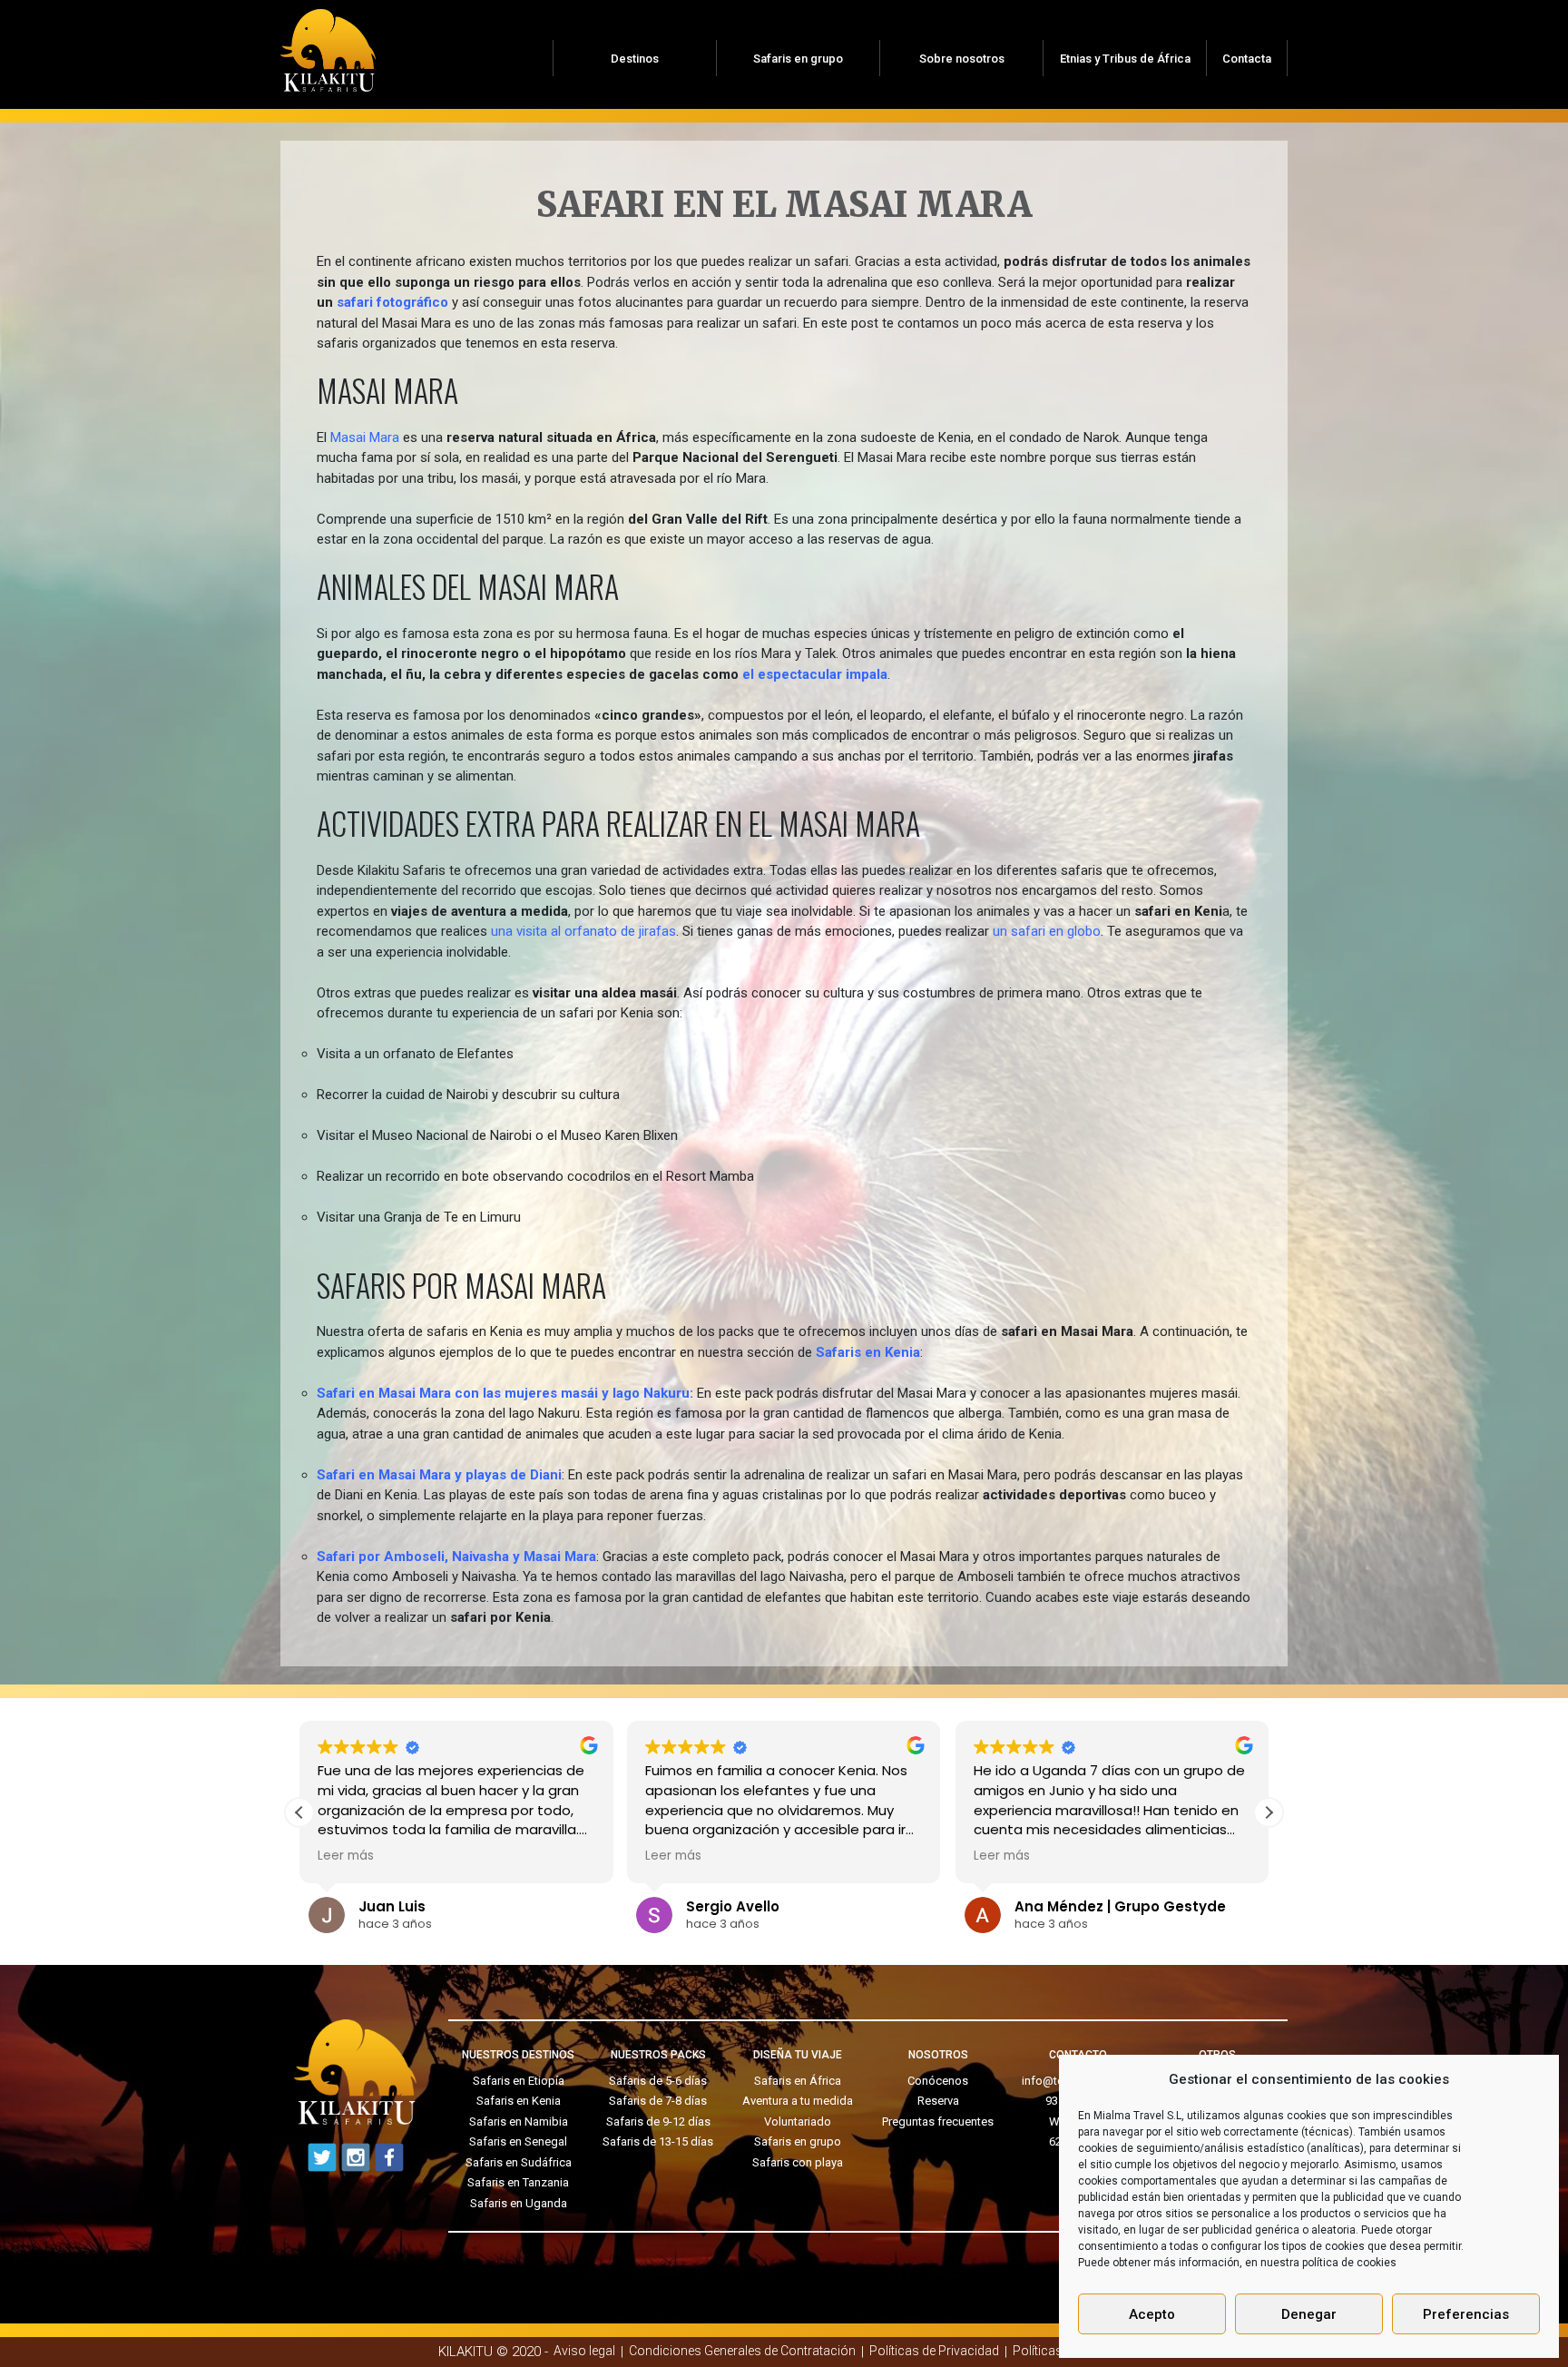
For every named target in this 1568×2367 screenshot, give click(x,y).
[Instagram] (356, 2157)
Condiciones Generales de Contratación (742, 2351)
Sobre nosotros (962, 59)
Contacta (1247, 59)
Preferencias (1466, 2314)
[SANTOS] (328, 44)
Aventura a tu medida (798, 2101)
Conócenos (938, 2081)
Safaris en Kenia (519, 2101)
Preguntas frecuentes (938, 2121)
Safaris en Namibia (519, 2121)
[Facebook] (389, 2157)
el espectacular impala (815, 674)
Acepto (1152, 2314)
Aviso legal (584, 2351)
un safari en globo (1047, 931)
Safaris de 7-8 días (658, 2101)
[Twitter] (322, 2157)
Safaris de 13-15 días (658, 2141)
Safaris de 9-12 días (658, 2121)
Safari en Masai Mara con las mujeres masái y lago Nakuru (503, 1393)
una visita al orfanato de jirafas (583, 931)
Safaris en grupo (798, 59)
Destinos (635, 59)
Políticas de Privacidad (934, 2351)
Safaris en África (798, 2081)
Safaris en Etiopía (519, 2081)
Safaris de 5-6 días (658, 2081)
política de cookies (1349, 2263)
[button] (1269, 1812)
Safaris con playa (798, 2162)
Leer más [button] (346, 1856)
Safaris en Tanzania (518, 2182)
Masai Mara (365, 437)
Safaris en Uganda (519, 2203)
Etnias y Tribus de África (1125, 59)
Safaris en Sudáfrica (519, 2162)
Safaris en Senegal (518, 2141)
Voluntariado (798, 2121)
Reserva (938, 2101)
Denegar (1309, 2314)
